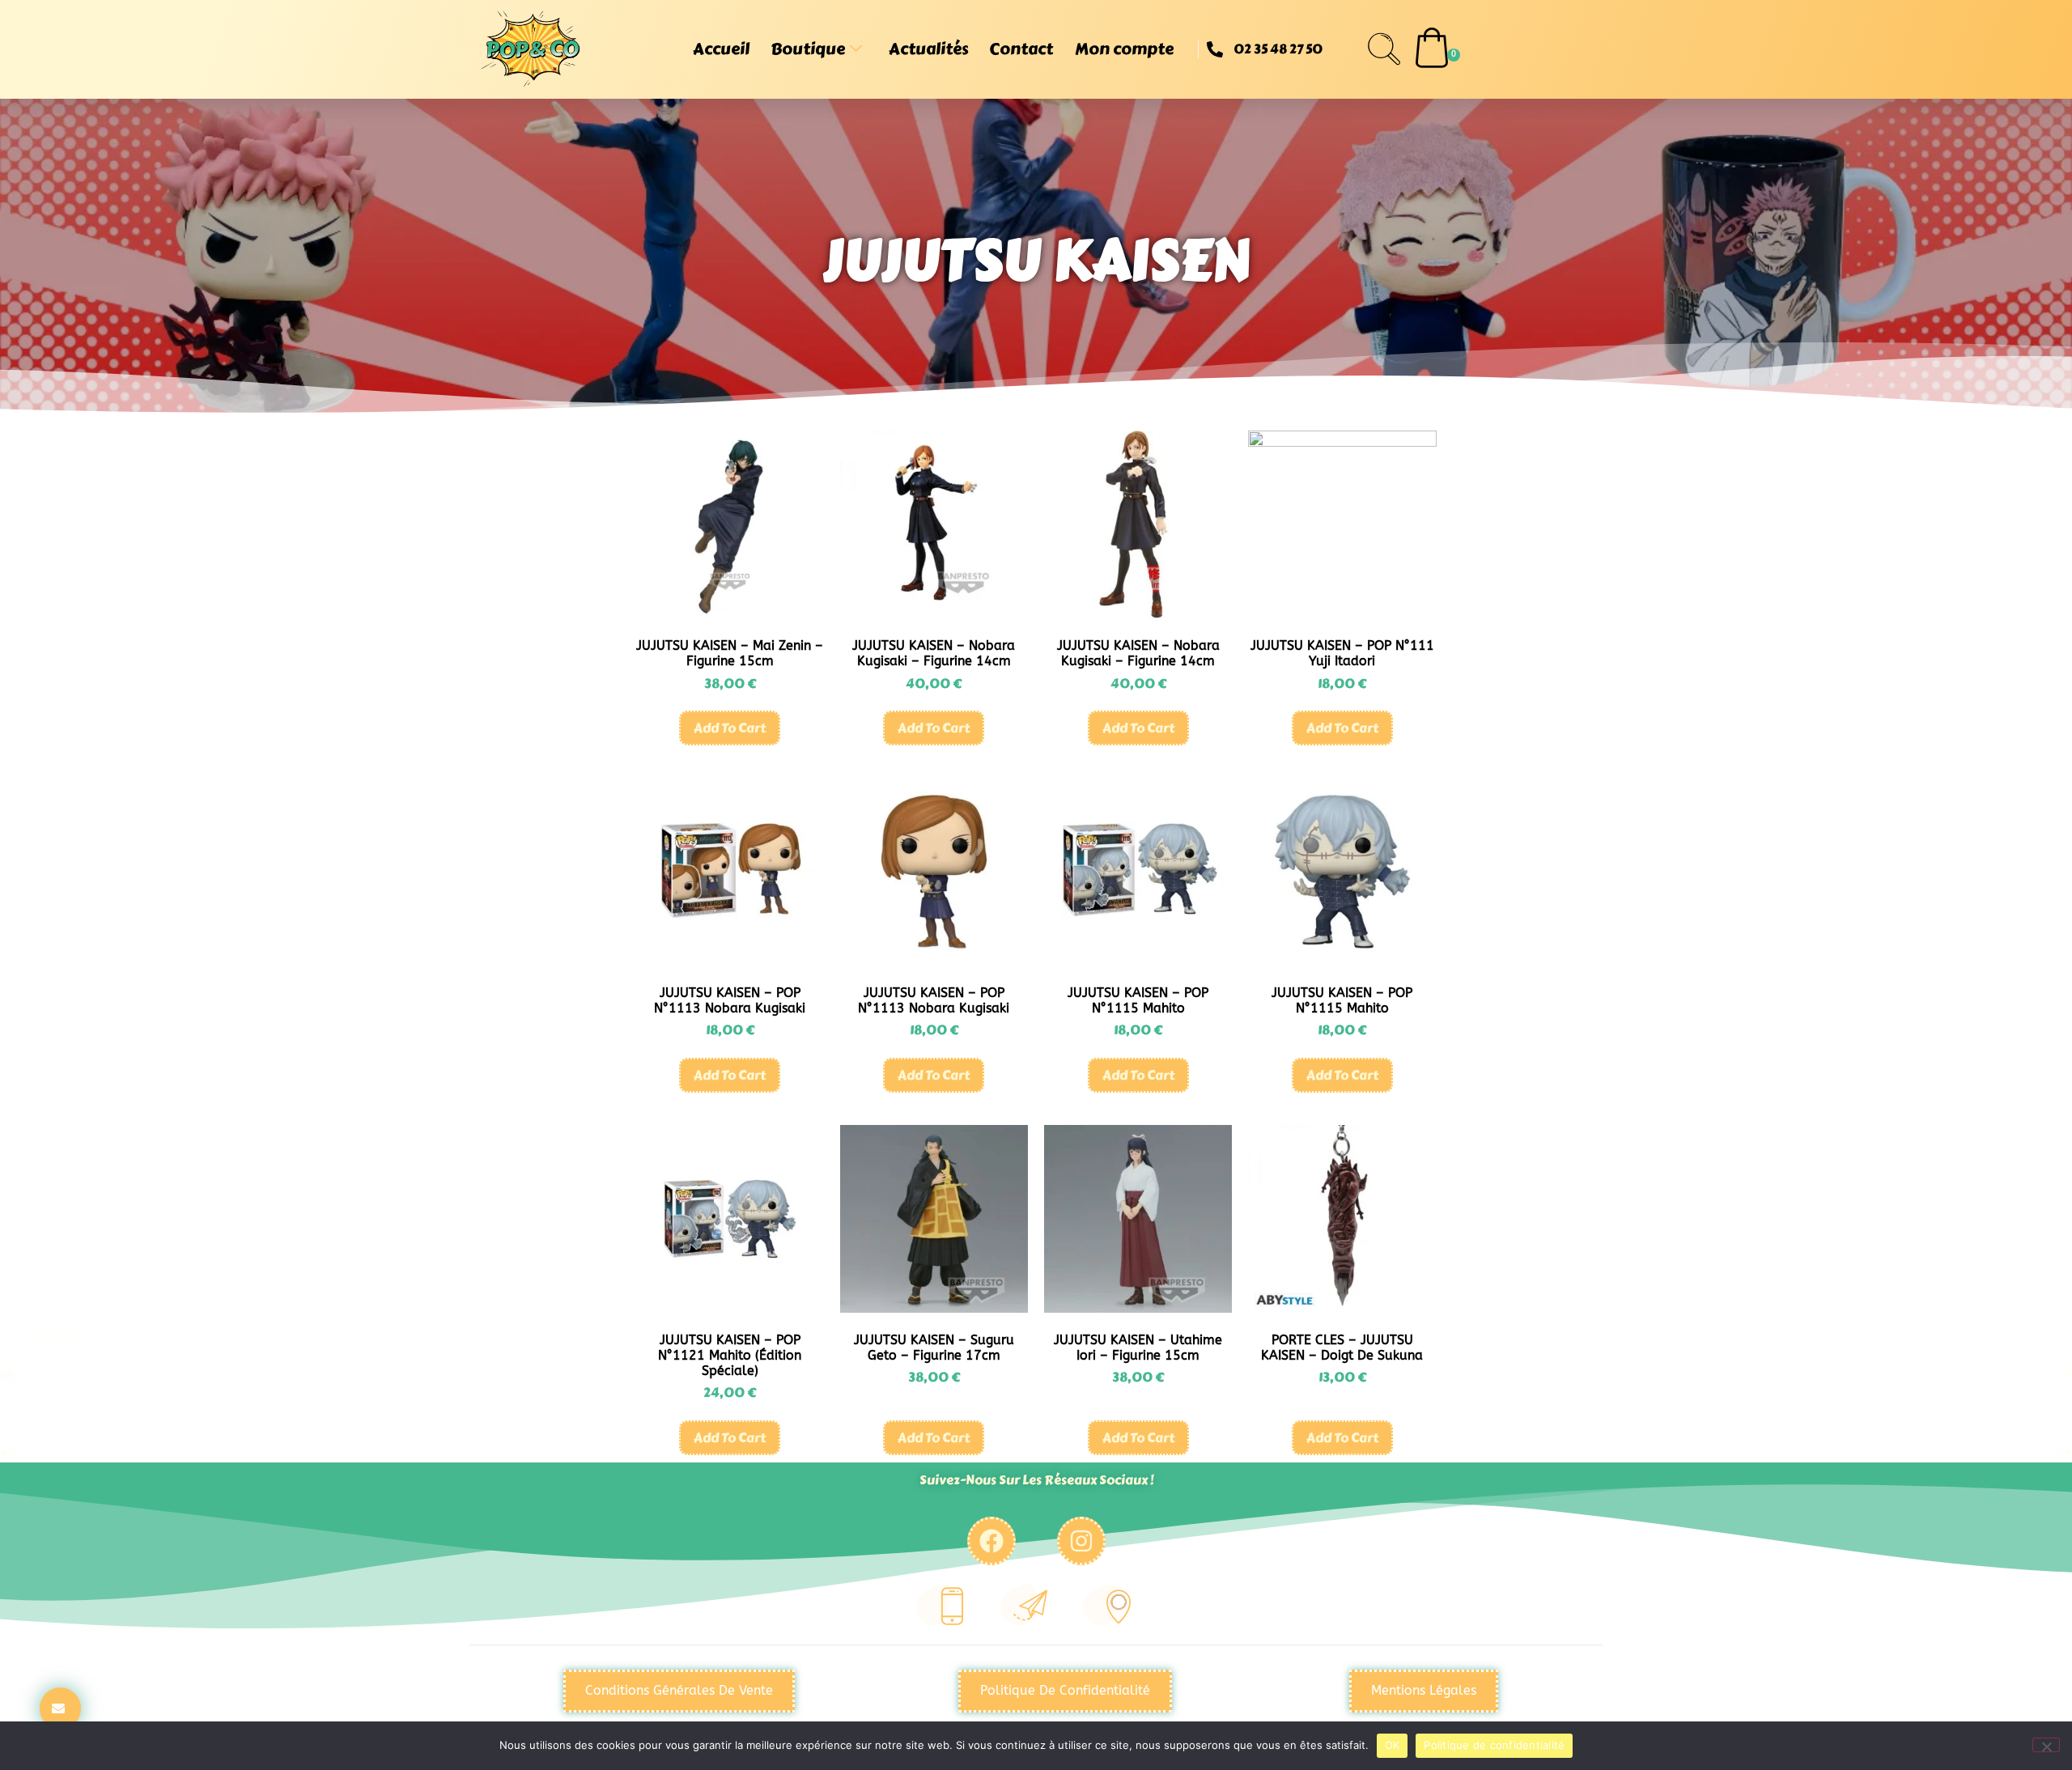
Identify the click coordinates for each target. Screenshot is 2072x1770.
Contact (1021, 49)
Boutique (808, 49)
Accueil (721, 49)
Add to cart (730, 728)
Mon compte (1124, 49)
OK (1393, 1745)
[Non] (2046, 1745)
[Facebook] (991, 1541)
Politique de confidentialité (1494, 1745)
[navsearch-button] (1384, 49)
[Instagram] (1081, 1541)
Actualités (928, 49)
